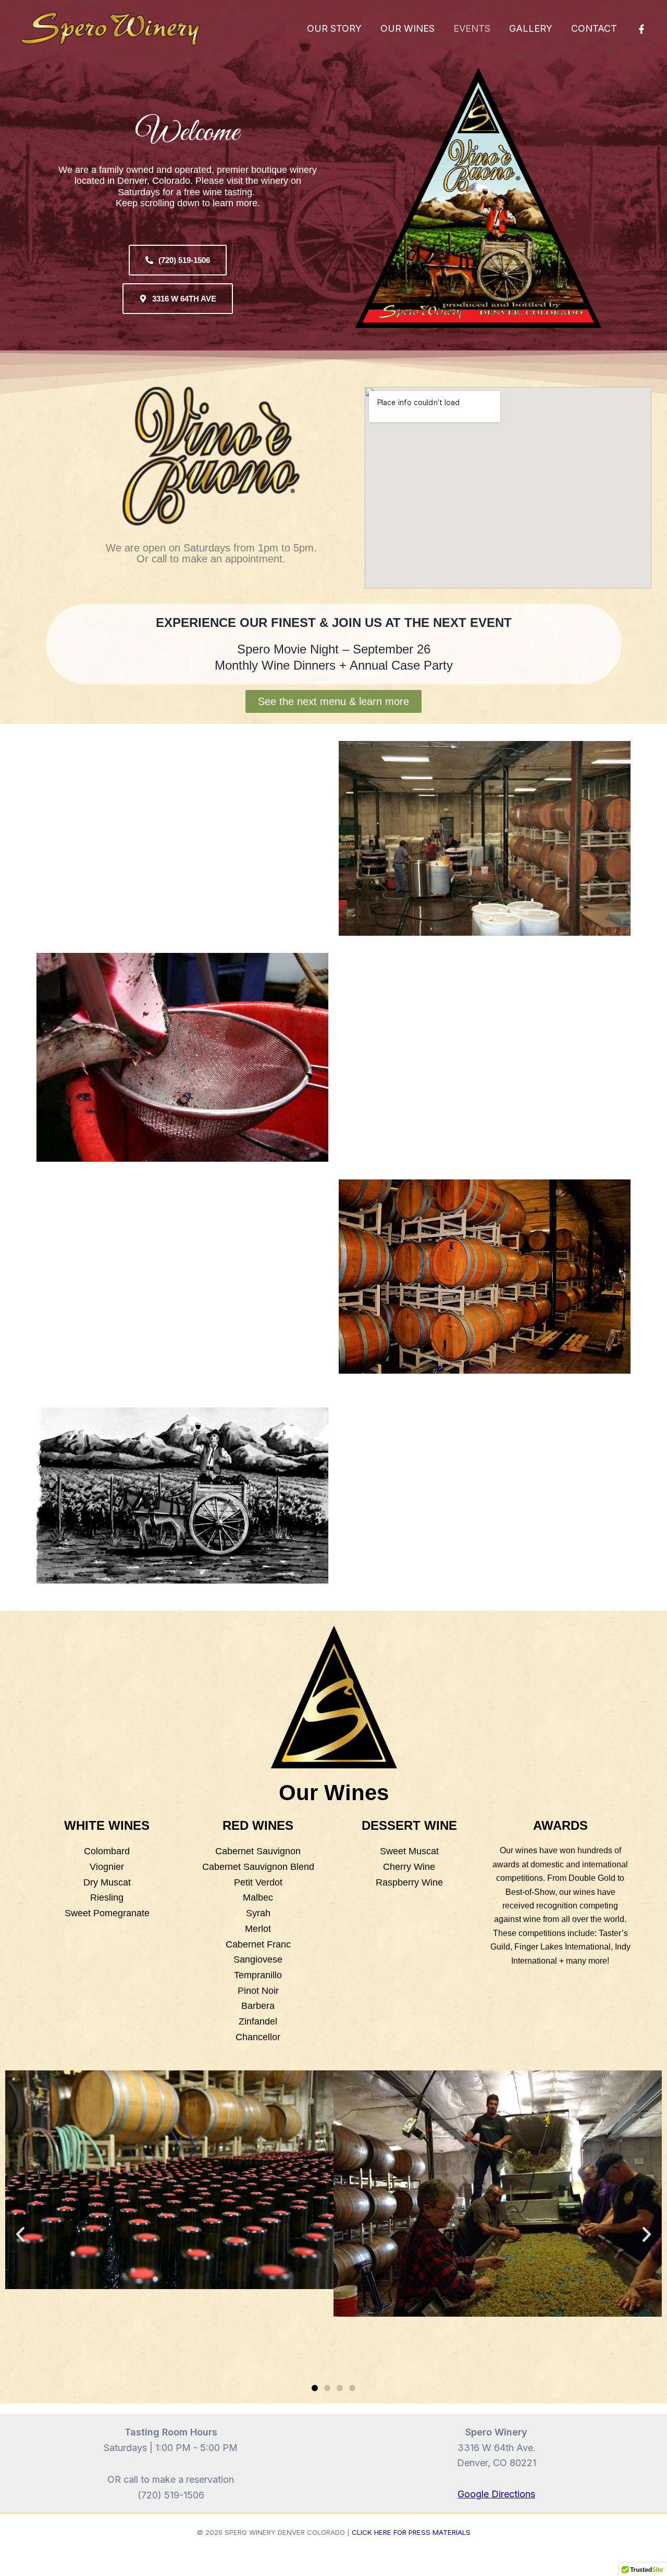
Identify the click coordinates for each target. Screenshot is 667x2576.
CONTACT (594, 28)
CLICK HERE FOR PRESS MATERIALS (411, 2532)
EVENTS (472, 28)
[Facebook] (641, 29)
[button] (20, 2234)
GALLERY (531, 28)
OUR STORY (334, 28)
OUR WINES (407, 28)
